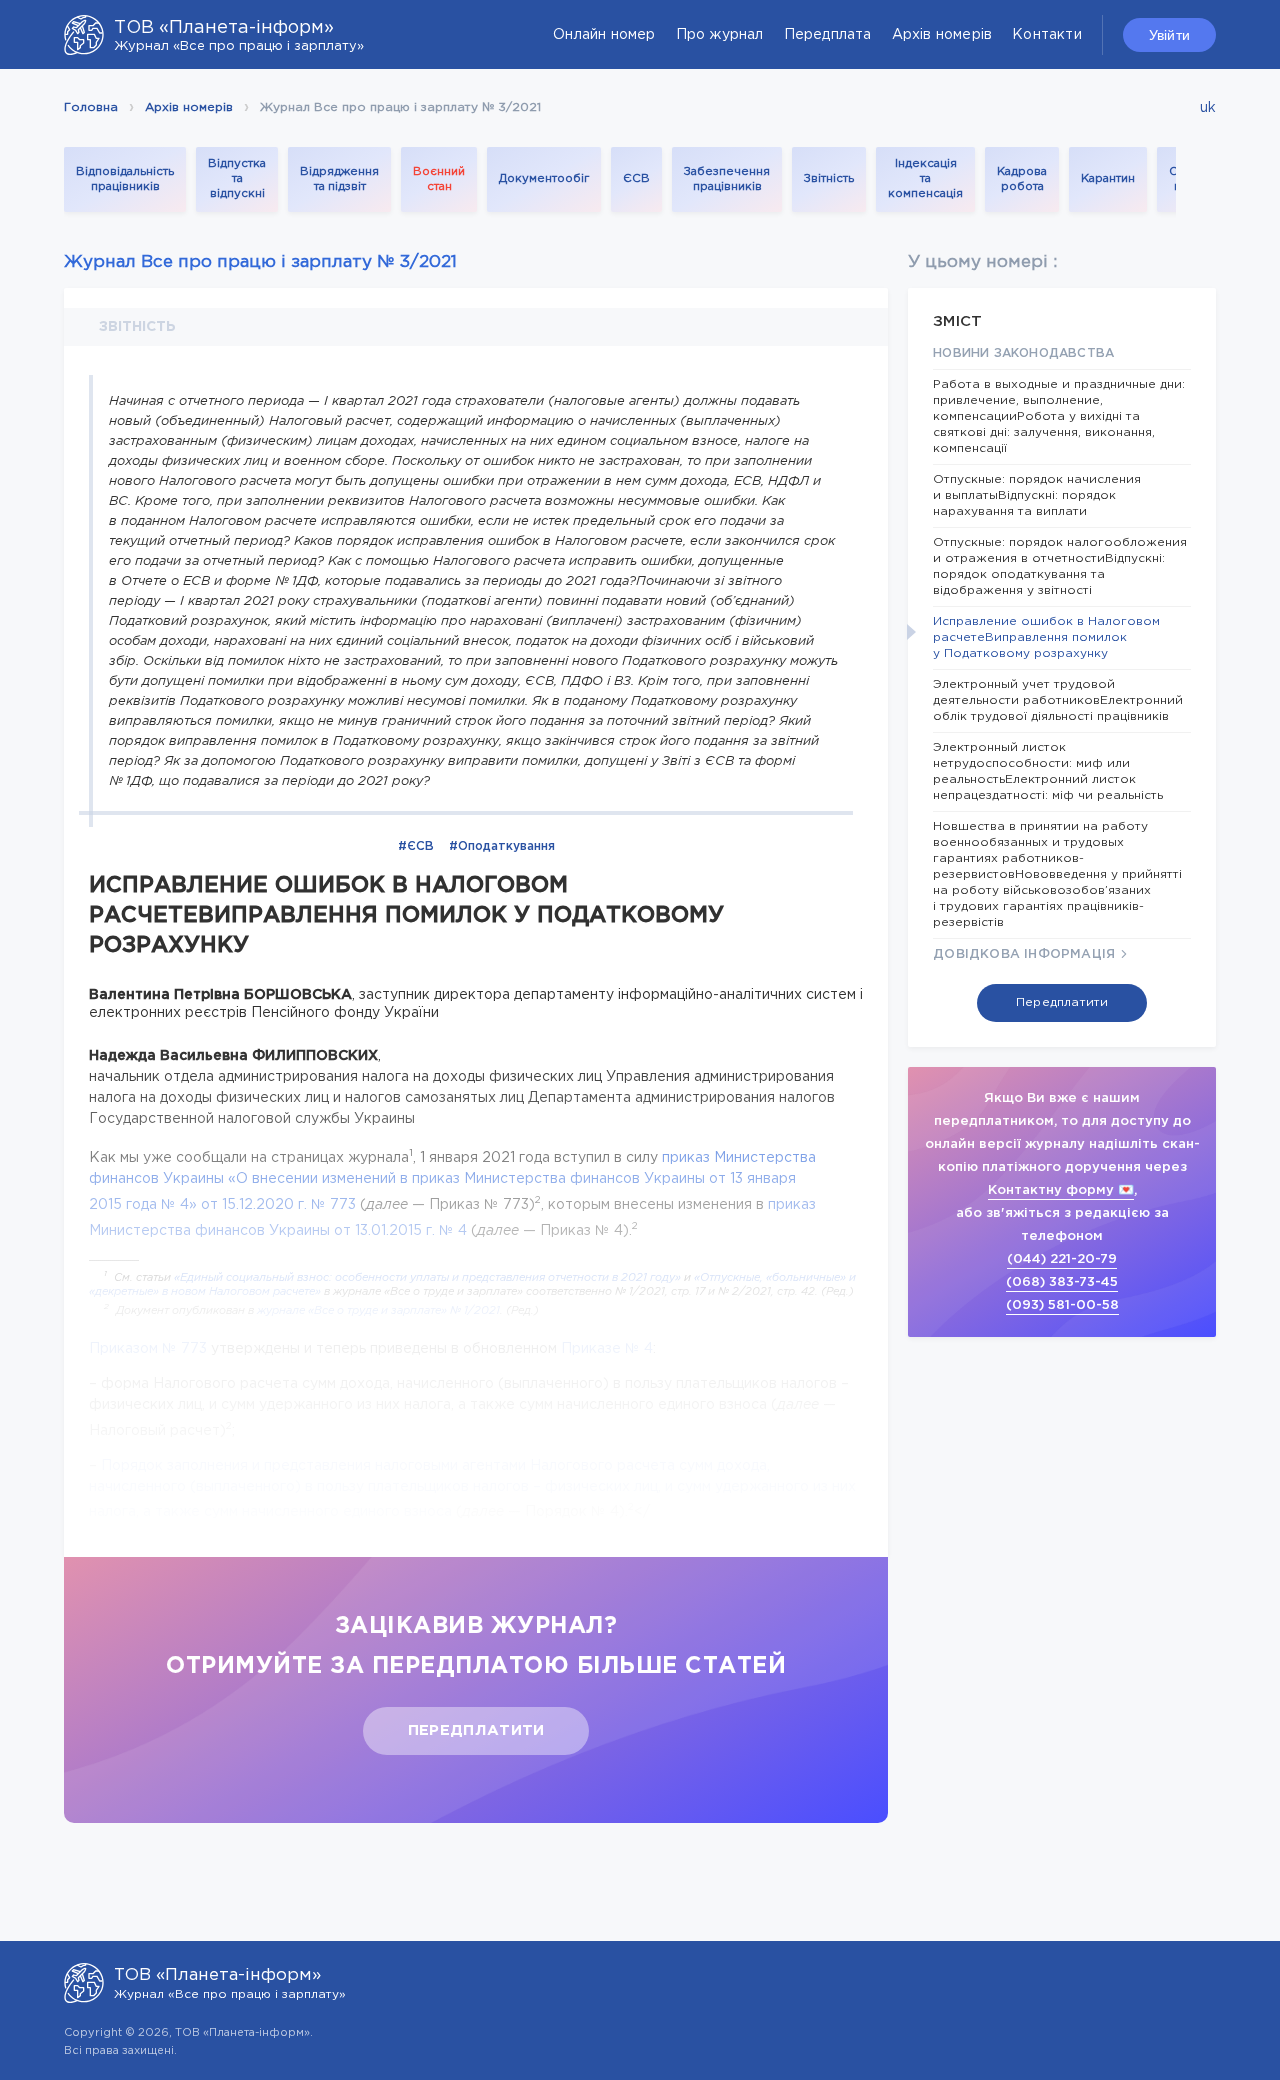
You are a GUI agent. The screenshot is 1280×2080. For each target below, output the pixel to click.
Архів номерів (942, 35)
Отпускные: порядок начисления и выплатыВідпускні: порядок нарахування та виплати (1037, 495)
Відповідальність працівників (125, 179)
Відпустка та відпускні (237, 179)
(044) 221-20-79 (1062, 1259)
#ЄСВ (416, 846)
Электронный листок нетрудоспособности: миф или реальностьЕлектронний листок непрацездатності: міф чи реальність (1048, 771)
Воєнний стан (439, 179)
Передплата (828, 35)
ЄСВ (636, 179)
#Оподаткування (502, 846)
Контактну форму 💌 (1061, 1190)
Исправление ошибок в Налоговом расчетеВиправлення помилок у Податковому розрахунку (1046, 637)
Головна (91, 107)
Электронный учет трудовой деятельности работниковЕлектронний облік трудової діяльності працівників (1058, 700)
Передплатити (476, 1730)
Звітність (829, 179)
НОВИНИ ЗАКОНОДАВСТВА (1023, 353)
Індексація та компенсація (925, 179)
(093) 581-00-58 (1062, 1305)
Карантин (1108, 179)
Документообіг (544, 179)
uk (1208, 108)
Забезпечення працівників (727, 179)
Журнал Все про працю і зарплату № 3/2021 (260, 262)
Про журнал (720, 35)
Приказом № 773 (148, 1349)
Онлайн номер (604, 35)
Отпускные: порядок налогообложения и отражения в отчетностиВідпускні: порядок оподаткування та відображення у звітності (1060, 566)
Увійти (1169, 35)
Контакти (1047, 35)
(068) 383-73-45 (1062, 1282)
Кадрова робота (1022, 179)
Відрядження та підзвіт (339, 179)
